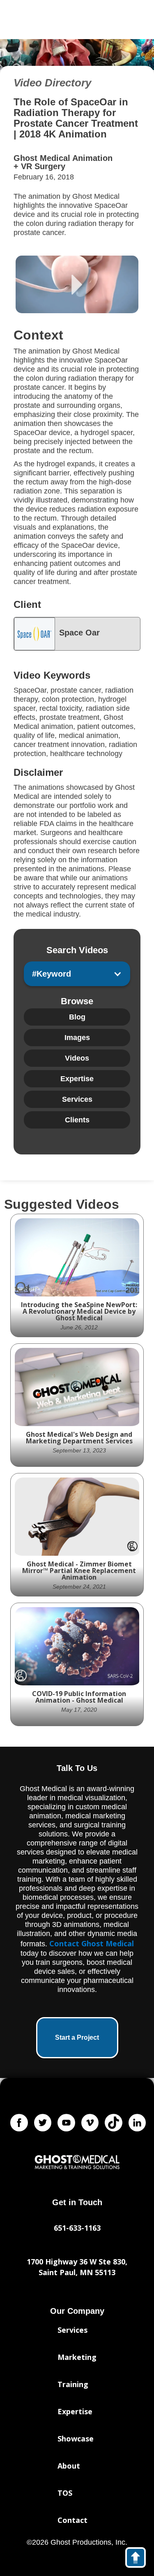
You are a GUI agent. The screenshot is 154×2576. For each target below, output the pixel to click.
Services (72, 2330)
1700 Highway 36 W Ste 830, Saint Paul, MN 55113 (77, 2267)
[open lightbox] (77, 284)
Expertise (75, 2411)
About (69, 2466)
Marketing (77, 2357)
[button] (77, 974)
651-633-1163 (77, 2228)
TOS (65, 2493)
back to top (139, 2559)
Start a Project (77, 2037)
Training (73, 2384)
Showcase (76, 2439)
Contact (72, 2520)
